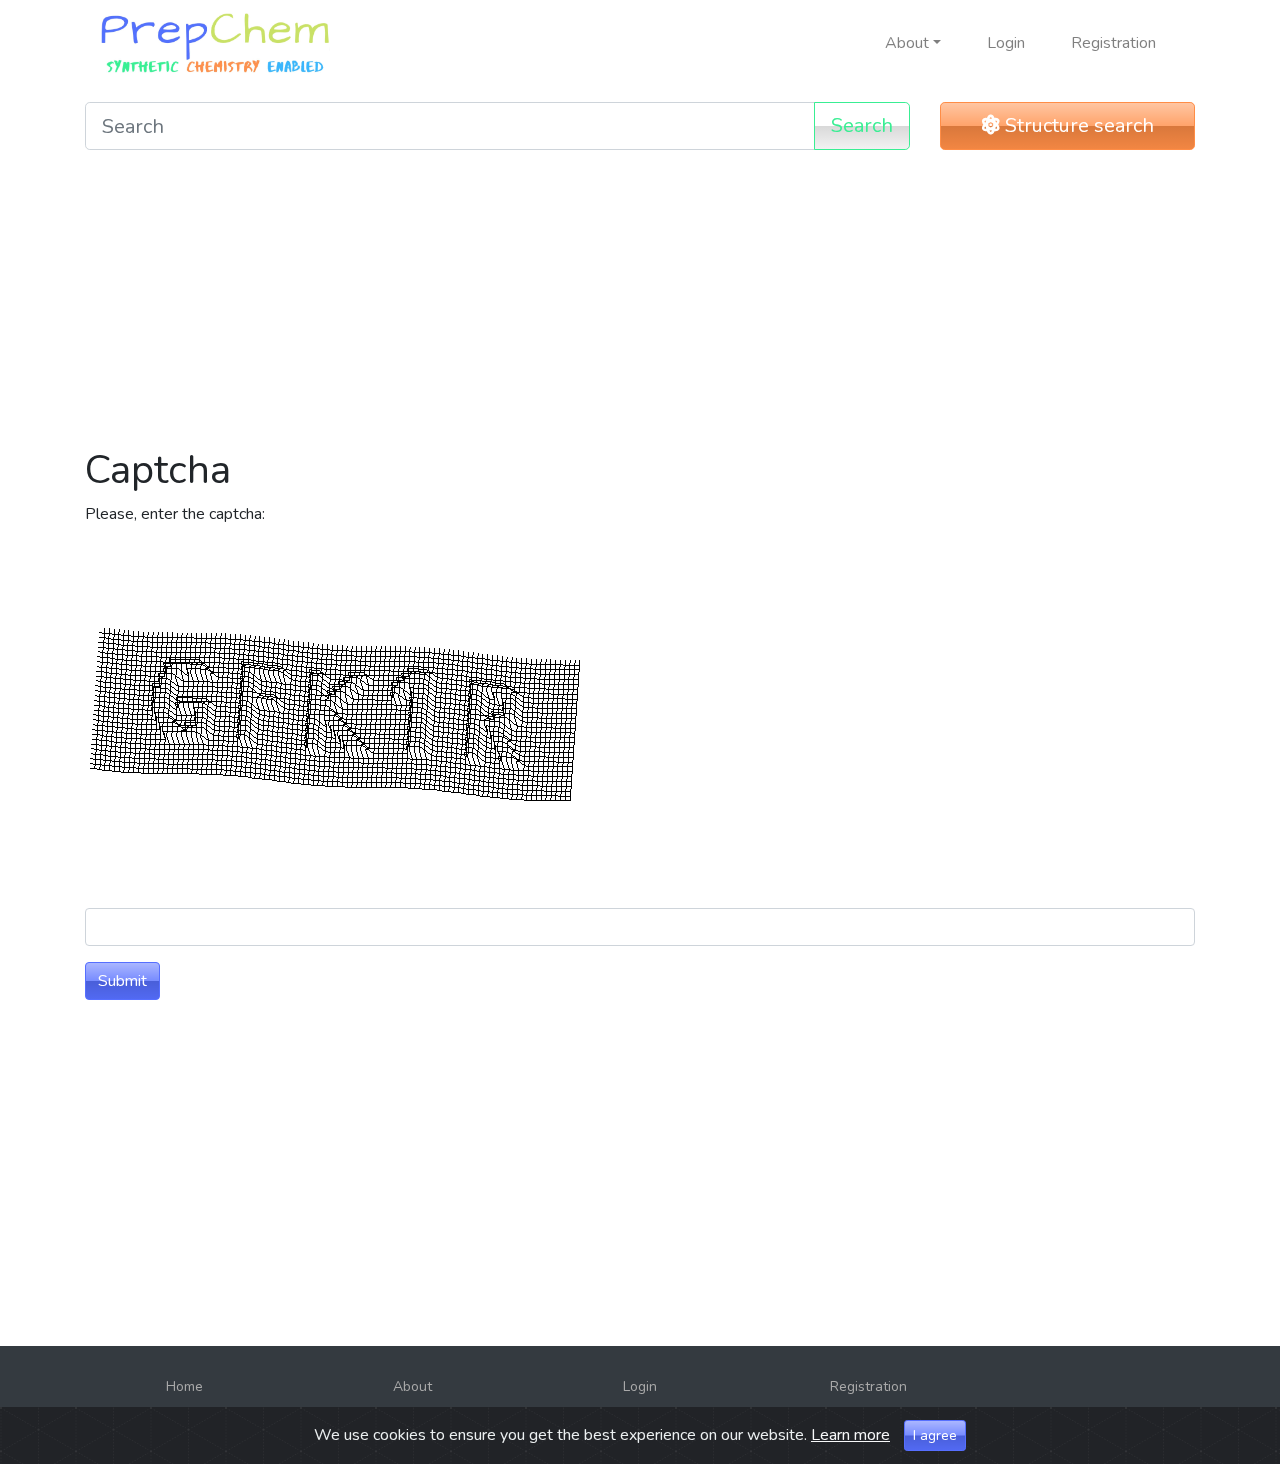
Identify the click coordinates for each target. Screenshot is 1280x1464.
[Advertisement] (640, 306)
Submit (122, 981)
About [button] (907, 43)
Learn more (850, 1435)
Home (184, 1386)
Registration (1113, 43)
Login (1006, 43)
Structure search (1077, 125)
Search (862, 125)
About (412, 1386)
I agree (935, 1435)
